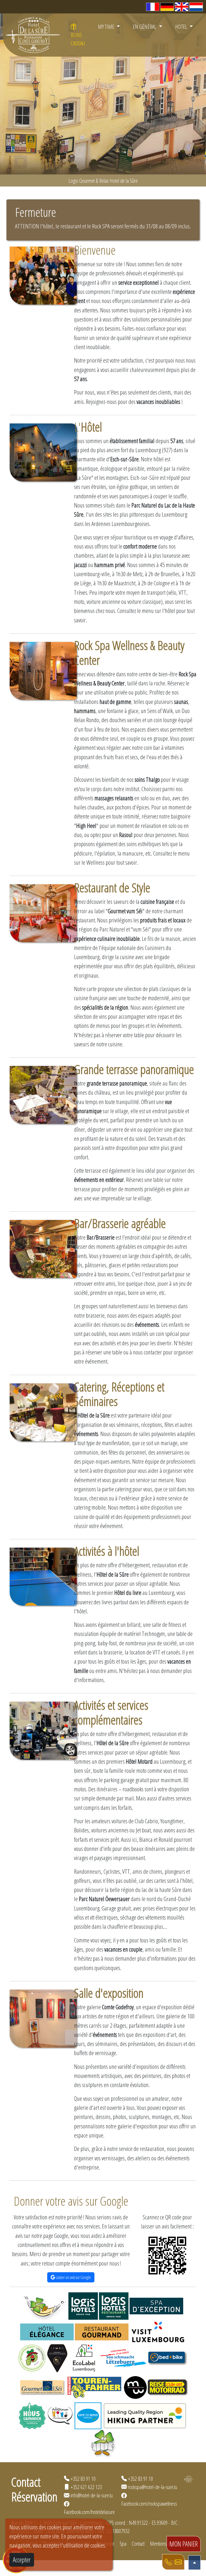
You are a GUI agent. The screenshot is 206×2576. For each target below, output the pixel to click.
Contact (138, 2544)
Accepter (22, 2560)
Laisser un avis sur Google (73, 2277)
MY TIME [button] (107, 27)
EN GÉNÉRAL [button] (145, 27)
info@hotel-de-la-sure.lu (92, 2495)
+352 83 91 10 (83, 2479)
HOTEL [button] (182, 27)
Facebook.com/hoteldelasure (89, 2512)
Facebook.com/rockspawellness (149, 2504)
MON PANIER (184, 2544)
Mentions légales (165, 2544)
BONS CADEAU (78, 39)
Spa (123, 2544)
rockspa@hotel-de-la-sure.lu (152, 2487)
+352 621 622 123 (86, 2487)
